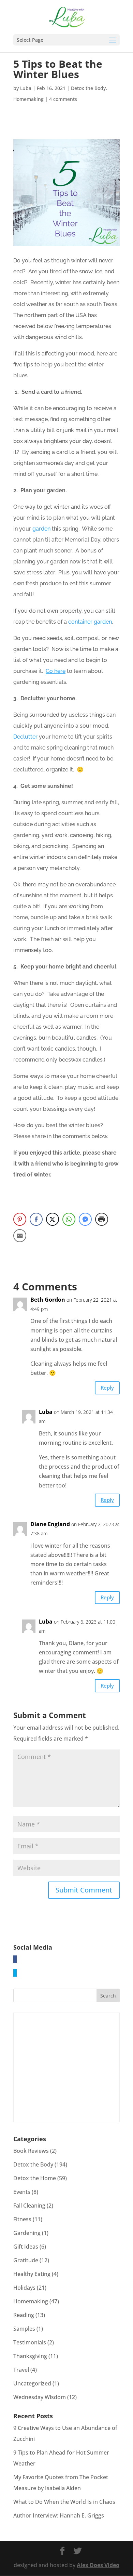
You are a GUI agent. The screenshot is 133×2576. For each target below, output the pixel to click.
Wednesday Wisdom (40, 2397)
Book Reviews (31, 2151)
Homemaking (28, 99)
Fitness (22, 2219)
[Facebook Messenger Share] (85, 1219)
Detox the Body (88, 88)
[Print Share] (102, 1219)
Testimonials (30, 2342)
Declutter (25, 737)
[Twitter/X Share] (53, 1219)
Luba (26, 88)
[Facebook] (15, 1959)
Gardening (27, 2233)
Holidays (24, 2288)
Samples (24, 2329)
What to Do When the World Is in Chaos (64, 2502)
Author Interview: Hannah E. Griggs (59, 2515)
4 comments (63, 99)
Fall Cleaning (29, 2206)
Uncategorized (32, 2383)
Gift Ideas (26, 2247)
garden (41, 529)
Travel (21, 2370)
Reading (24, 2315)
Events (22, 2192)
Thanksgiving (30, 2356)
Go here (56, 671)
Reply (107, 1388)
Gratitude (26, 2260)
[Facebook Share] (36, 1219)
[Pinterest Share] (20, 1219)
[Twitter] (15, 1973)
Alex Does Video (98, 2565)
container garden (90, 622)
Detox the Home (35, 2178)
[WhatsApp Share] (69, 1219)
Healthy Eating (32, 2274)
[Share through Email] (20, 1236)
